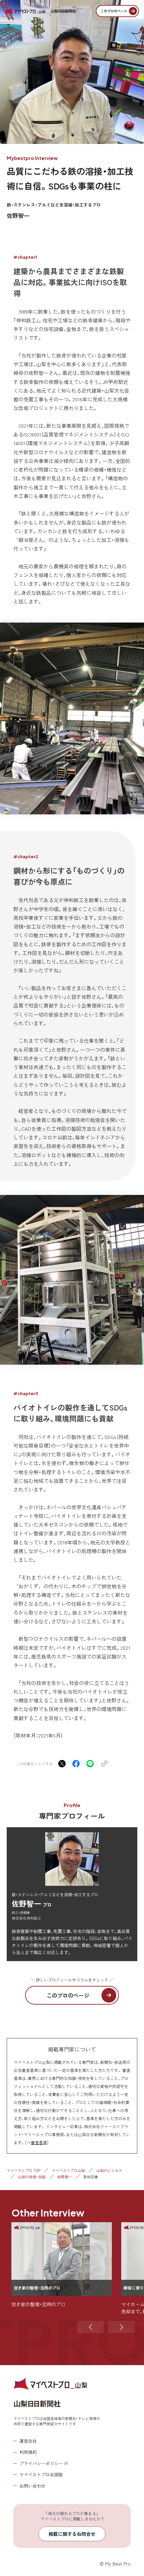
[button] (90, 2327)
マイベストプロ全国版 (41, 2474)
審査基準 (39, 2142)
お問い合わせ (32, 2486)
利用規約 (28, 2452)
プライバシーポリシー (41, 2463)
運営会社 (28, 2441)
